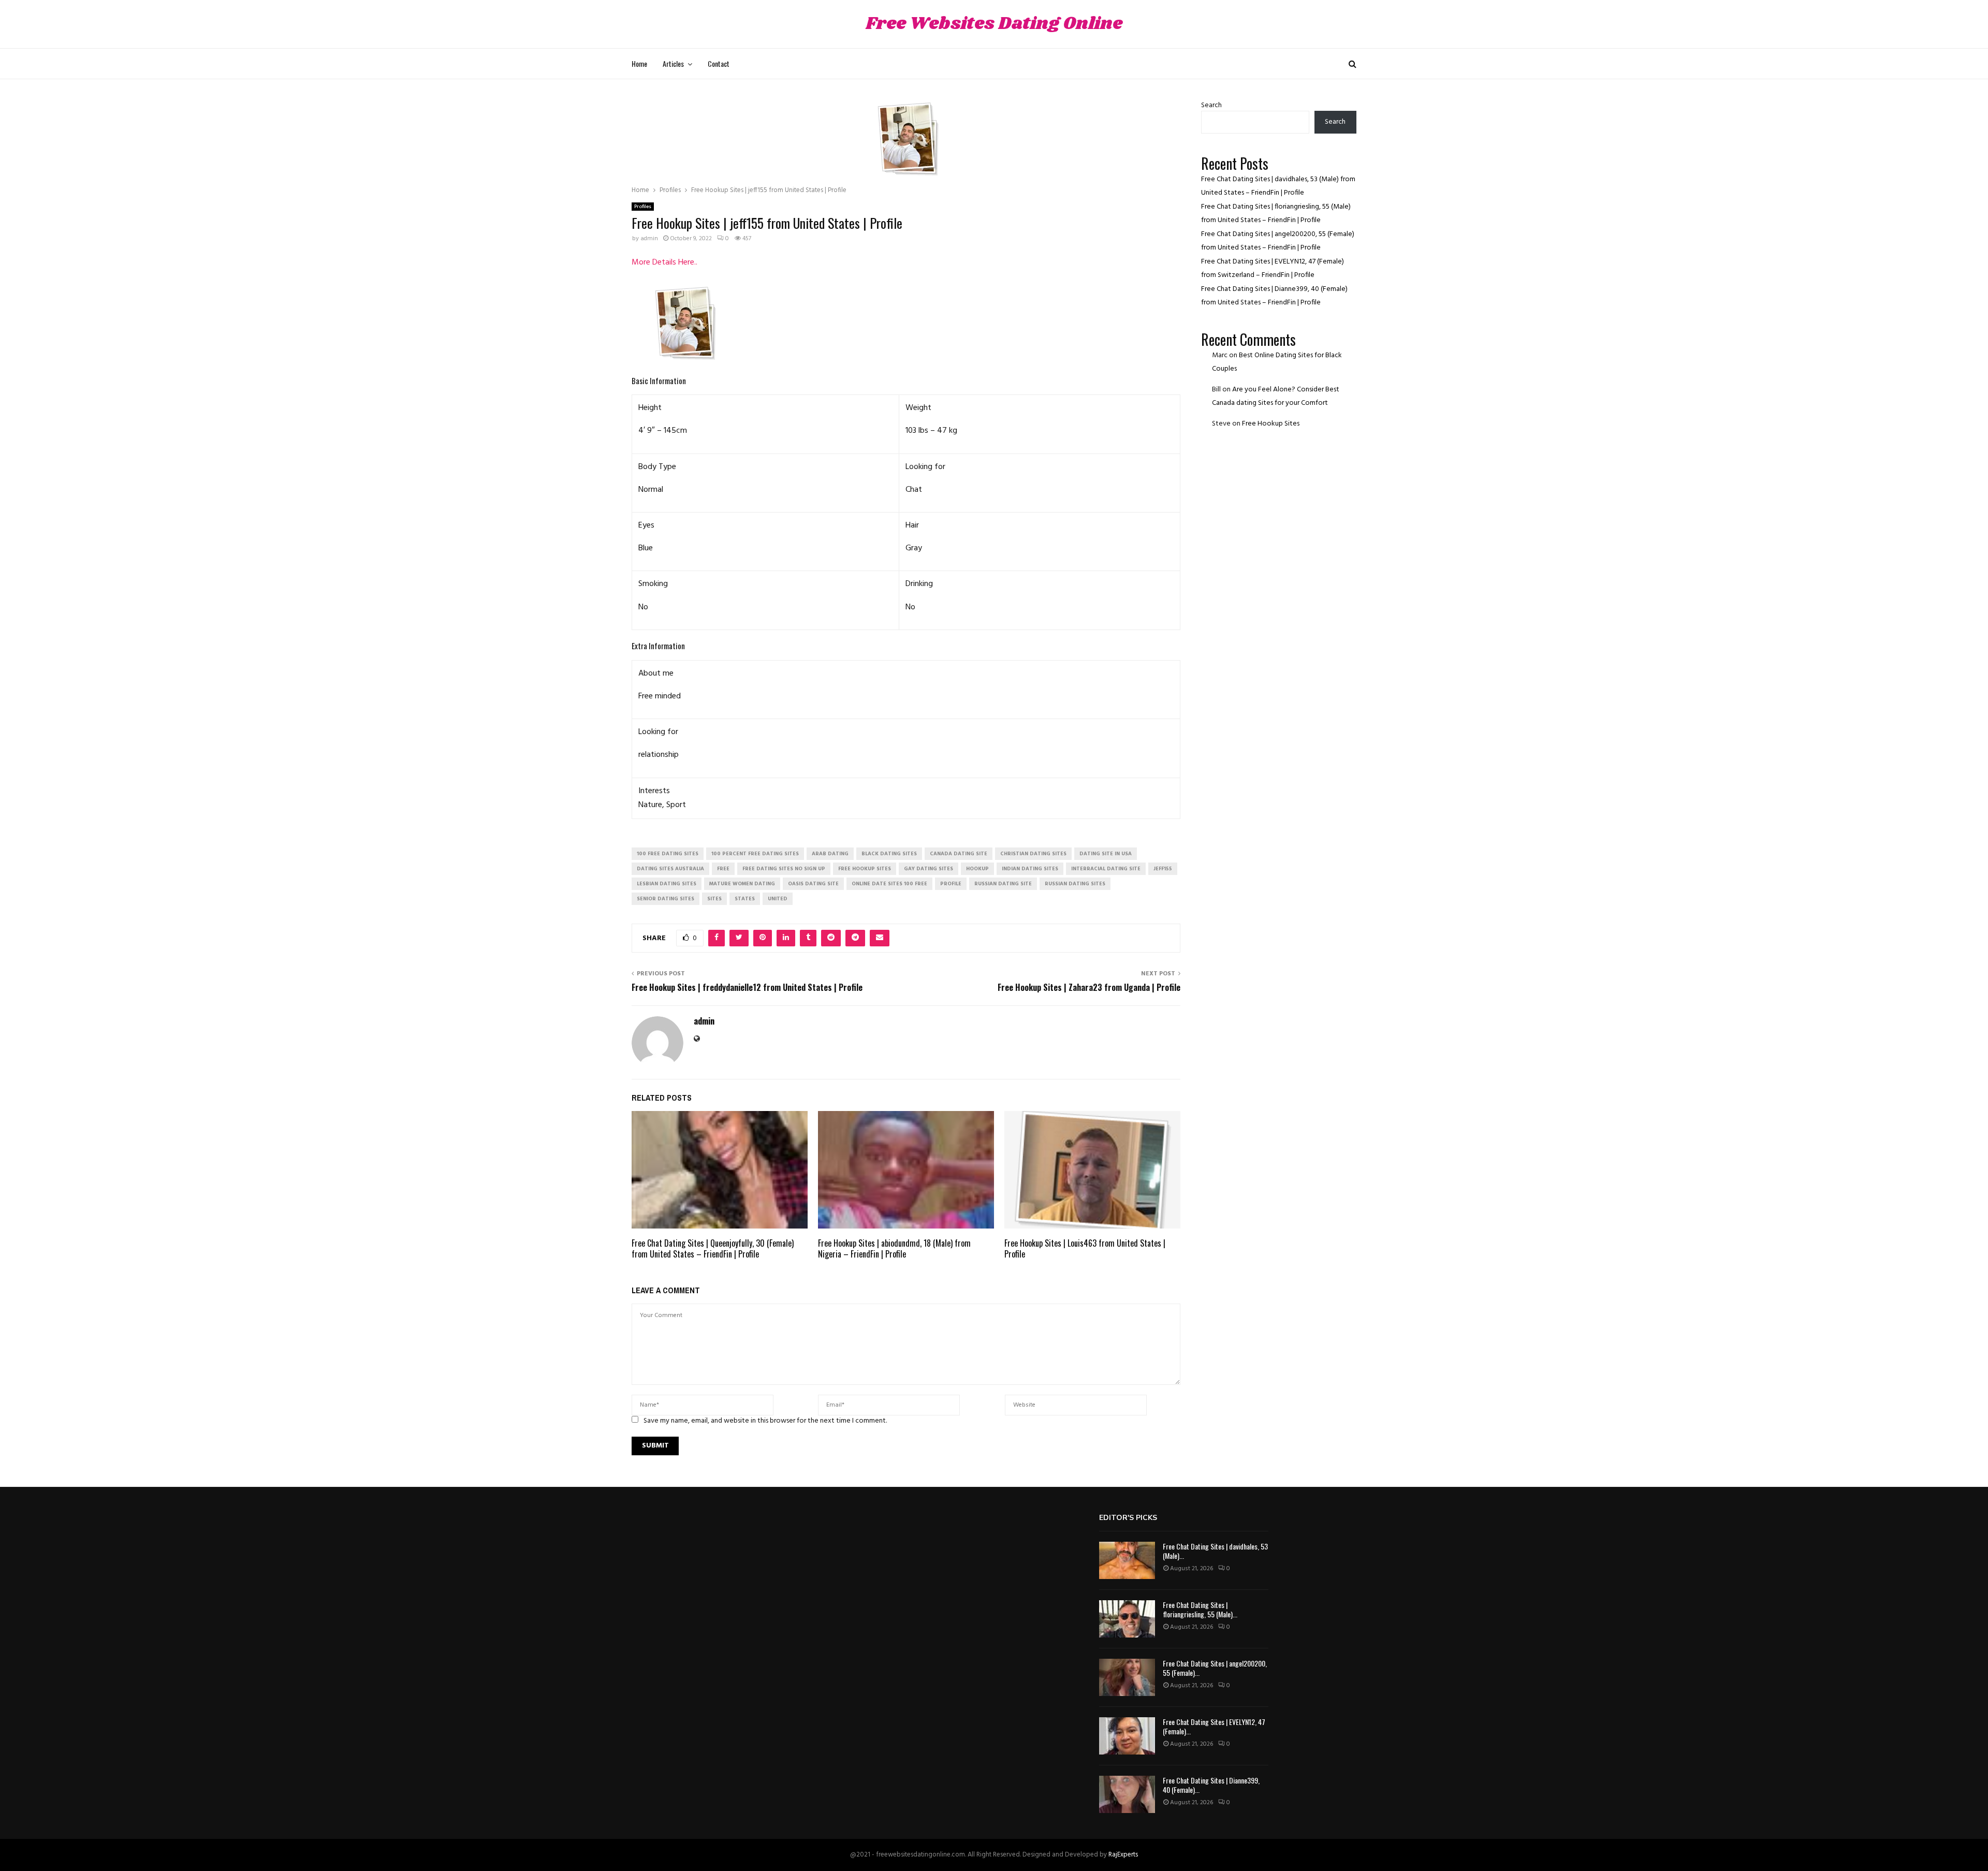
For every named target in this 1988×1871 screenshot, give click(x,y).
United (778, 899)
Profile (951, 884)
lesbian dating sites (667, 884)
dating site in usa (1106, 854)
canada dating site (959, 854)
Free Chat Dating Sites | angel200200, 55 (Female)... (1215, 1668)
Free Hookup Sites (1271, 424)
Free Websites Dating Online (994, 24)
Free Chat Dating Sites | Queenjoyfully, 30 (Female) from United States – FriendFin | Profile (713, 1248)
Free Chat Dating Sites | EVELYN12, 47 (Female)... (1214, 1726)
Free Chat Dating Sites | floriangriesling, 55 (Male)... (1200, 1609)
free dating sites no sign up (784, 869)
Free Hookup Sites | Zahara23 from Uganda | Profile (1089, 987)
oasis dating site (813, 884)
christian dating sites (1033, 854)
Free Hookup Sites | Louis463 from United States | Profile (1085, 1248)
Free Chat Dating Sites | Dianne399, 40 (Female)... (1211, 1785)
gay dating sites (929, 869)
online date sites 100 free (889, 884)
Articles (673, 63)
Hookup (977, 869)
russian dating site (1003, 884)
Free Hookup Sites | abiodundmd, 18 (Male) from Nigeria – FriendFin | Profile (894, 1248)
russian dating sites (1075, 884)
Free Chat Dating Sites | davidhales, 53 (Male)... (1215, 1551)
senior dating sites (666, 899)
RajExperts (1123, 1855)
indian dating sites (1030, 869)
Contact (719, 63)
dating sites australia (670, 869)
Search (1211, 105)
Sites (714, 899)
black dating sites (889, 854)
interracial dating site (1106, 869)
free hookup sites (865, 869)
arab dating (830, 854)
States (745, 899)
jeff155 (1163, 869)
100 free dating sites (668, 854)
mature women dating (742, 884)
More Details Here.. (664, 262)
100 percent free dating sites (755, 854)
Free (723, 869)
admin (649, 239)
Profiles (643, 207)
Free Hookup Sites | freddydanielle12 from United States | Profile (747, 987)
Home (639, 63)
